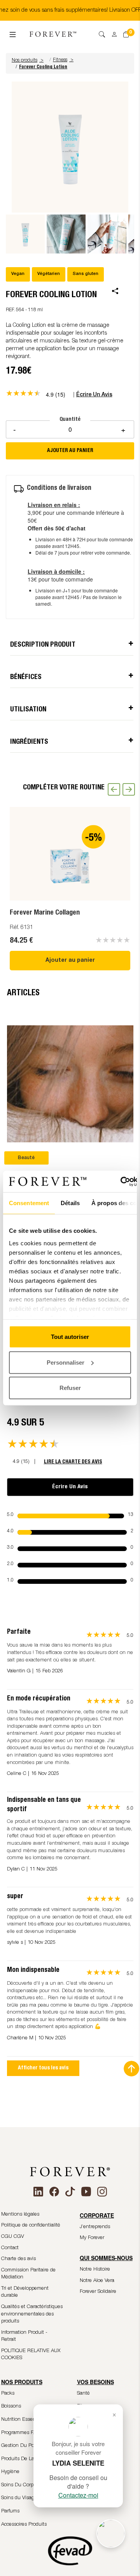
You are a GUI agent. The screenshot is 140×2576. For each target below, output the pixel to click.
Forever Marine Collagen (45, 913)
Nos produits (28, 60)
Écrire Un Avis (70, 1487)
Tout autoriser (70, 1337)
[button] (29, 60)
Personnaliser (66, 1362)
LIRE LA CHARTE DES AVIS (73, 1462)
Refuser (70, 1388)
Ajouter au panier (70, 961)
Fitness (60, 60)
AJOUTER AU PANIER (70, 451)
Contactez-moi (78, 2495)
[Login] (112, 32)
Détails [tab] (70, 1203)
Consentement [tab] (29, 1203)
